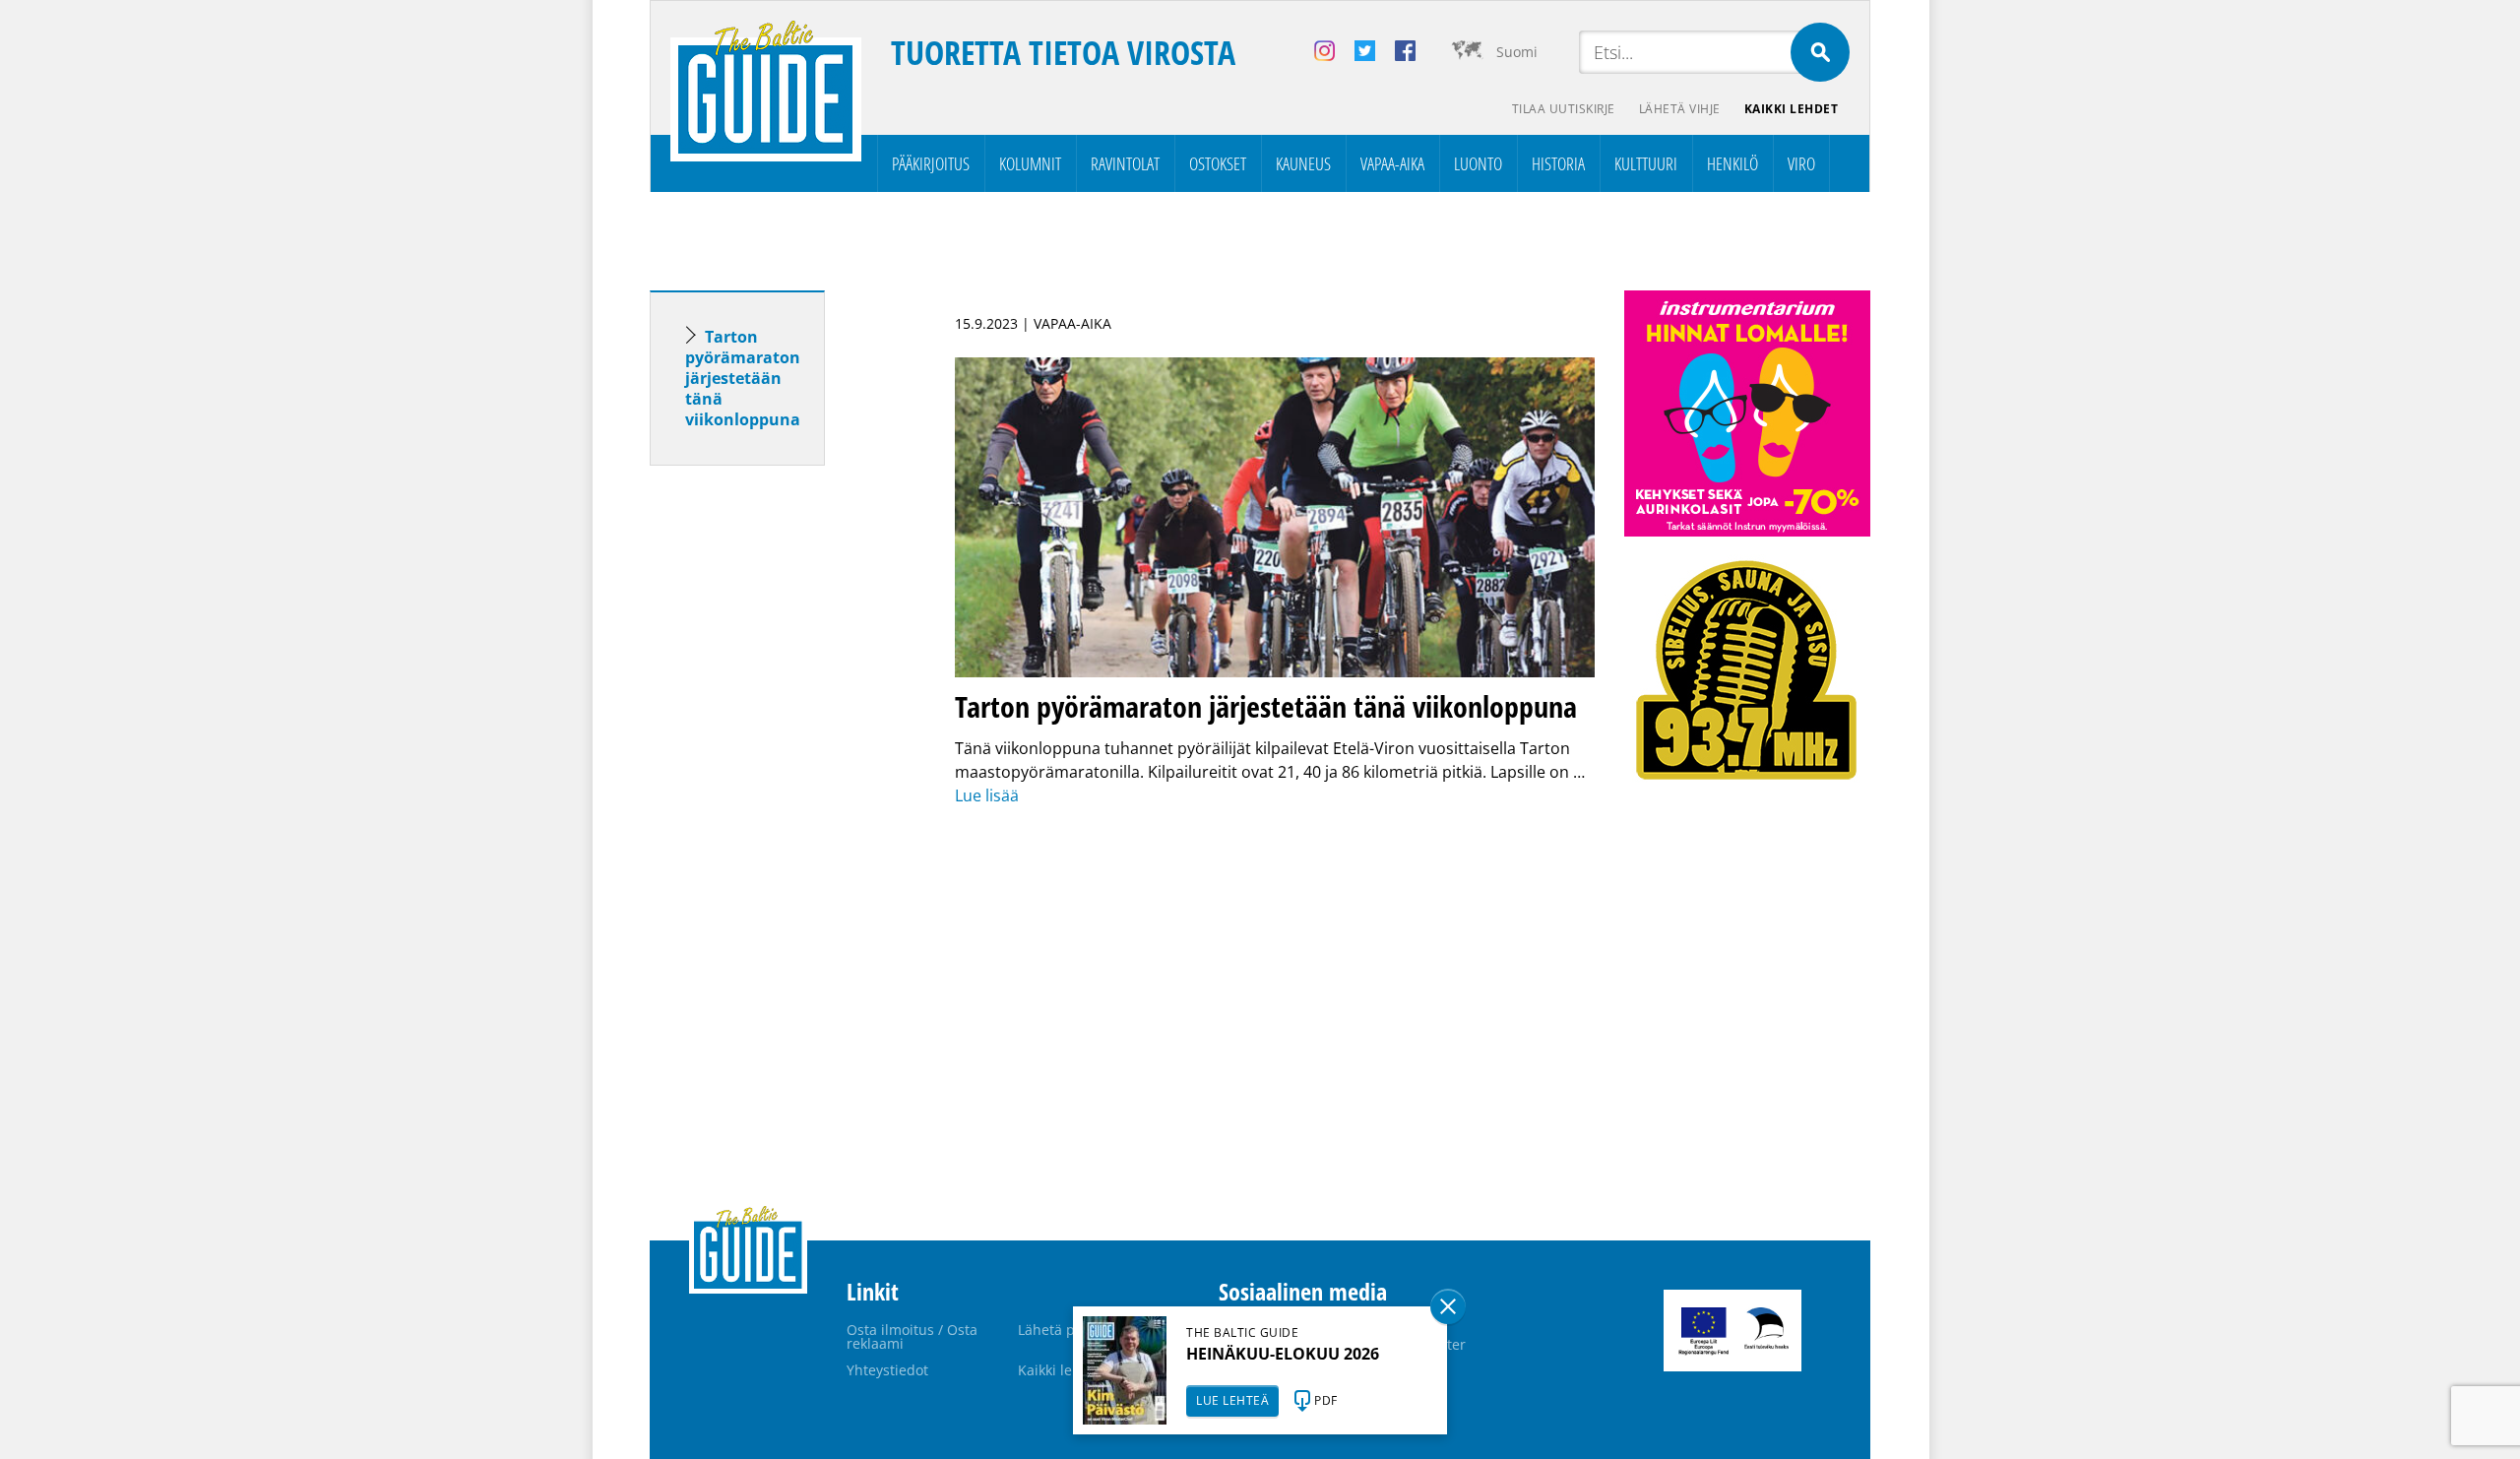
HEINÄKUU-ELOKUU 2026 (1283, 1354)
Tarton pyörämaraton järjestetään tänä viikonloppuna (743, 378)
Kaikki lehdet (1792, 109)
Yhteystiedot (887, 1370)
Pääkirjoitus (931, 163)
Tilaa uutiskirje (1564, 109)
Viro (1801, 163)
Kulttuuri (1646, 163)
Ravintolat (1125, 163)
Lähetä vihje (1680, 109)
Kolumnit (1030, 163)
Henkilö (1732, 163)
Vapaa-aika (1392, 163)
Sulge (1448, 1306)
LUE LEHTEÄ (1232, 1400)
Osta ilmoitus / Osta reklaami (912, 1336)
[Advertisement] (773, 791)
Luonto (1478, 163)
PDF (1326, 1400)
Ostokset (1218, 163)
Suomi (1517, 52)
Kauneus (1303, 163)
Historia (1558, 163)
